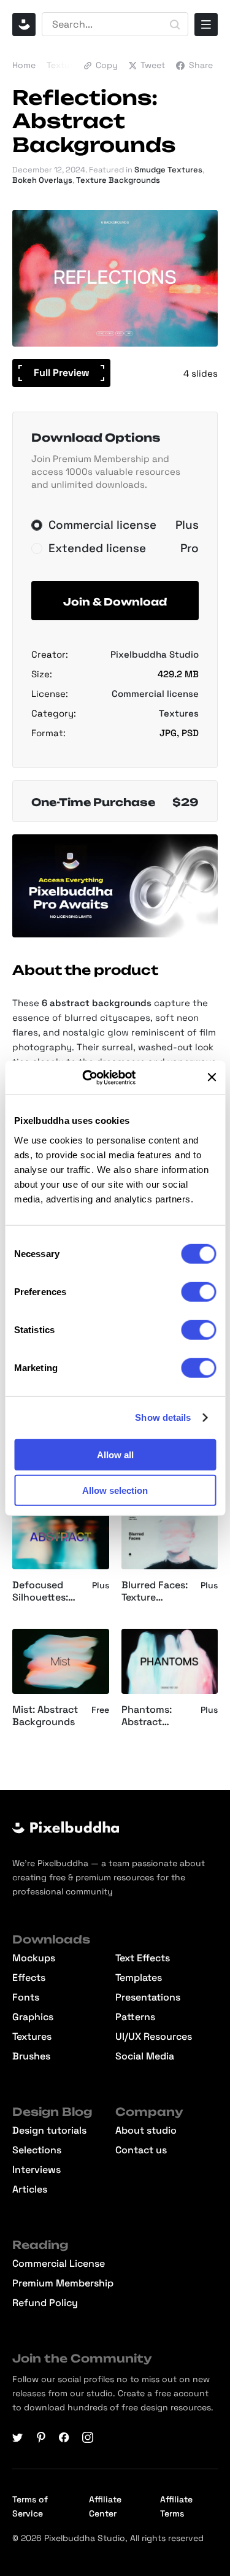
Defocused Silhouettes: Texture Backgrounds (44, 1592)
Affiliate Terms (176, 2506)
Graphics (33, 2017)
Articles (30, 2190)
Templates (139, 1978)
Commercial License (59, 2264)
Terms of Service (30, 2506)
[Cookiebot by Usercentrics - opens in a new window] (97, 1077)
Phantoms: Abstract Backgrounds (153, 1717)
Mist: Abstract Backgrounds (45, 1716)
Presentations (148, 1997)
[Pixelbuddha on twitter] (18, 2437)
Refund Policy (45, 2303)
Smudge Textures (168, 170)
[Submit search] (175, 25)
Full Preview (62, 373)
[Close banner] (212, 1077)
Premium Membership (63, 2283)
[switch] (198, 1291)
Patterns (135, 2017)
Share (201, 65)
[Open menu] (206, 25)
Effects (29, 1978)
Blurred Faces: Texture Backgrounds (155, 1592)
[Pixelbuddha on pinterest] (41, 2437)
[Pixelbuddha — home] (24, 25)
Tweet (153, 65)
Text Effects (143, 1958)
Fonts (26, 1997)
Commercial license (155, 694)
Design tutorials (49, 2131)
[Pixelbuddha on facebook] (64, 2437)
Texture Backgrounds (118, 180)
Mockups (34, 1958)
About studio (146, 2131)
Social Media (145, 2056)
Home (24, 65)
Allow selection (115, 1490)
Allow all (115, 1454)
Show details (163, 1417)
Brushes (31, 2056)
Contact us (141, 2150)
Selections (37, 2150)
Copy (107, 65)
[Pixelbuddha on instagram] (88, 2437)
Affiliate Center (105, 2506)
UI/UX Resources (154, 2037)
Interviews (36, 2170)
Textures (64, 65)
